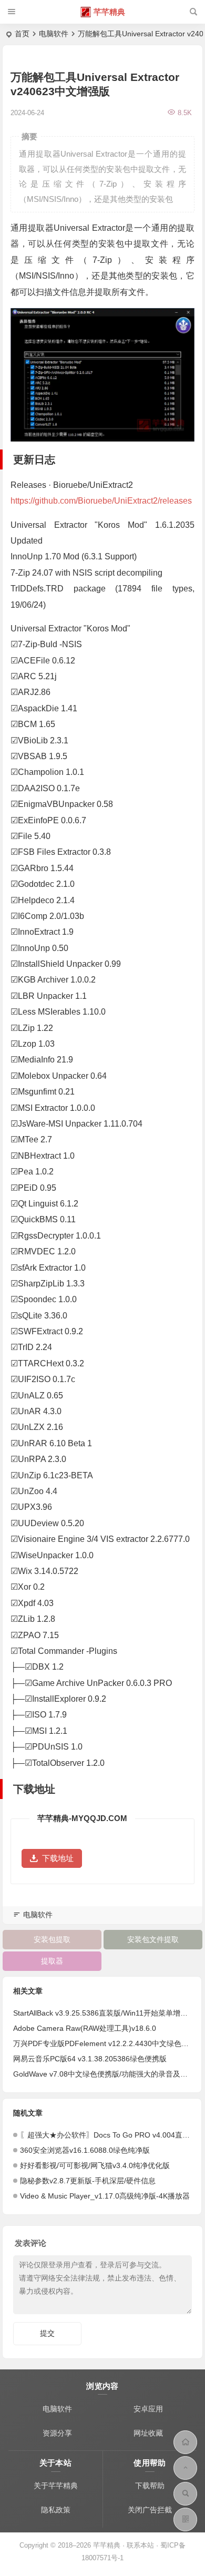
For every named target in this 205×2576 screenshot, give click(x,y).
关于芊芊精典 (56, 2486)
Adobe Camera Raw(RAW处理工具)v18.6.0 (85, 2028)
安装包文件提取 (153, 1939)
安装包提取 (52, 1939)
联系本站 (140, 2545)
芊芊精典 (109, 12)
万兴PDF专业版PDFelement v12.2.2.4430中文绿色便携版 (108, 2043)
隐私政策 (56, 2510)
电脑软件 (54, 34)
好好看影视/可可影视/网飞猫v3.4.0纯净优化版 (95, 2165)
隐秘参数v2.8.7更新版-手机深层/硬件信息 (88, 2181)
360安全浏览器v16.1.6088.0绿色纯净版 (85, 2150)
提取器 (52, 1961)
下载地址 (58, 1858)
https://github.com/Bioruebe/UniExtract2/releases (101, 501)
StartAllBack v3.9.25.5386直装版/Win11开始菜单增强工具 (108, 2013)
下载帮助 (150, 2486)
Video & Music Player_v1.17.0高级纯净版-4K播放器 (105, 2196)
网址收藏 (148, 2433)
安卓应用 (148, 2409)
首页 (22, 34)
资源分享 (57, 2433)
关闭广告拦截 (150, 2510)
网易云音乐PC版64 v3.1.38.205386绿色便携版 (90, 2059)
